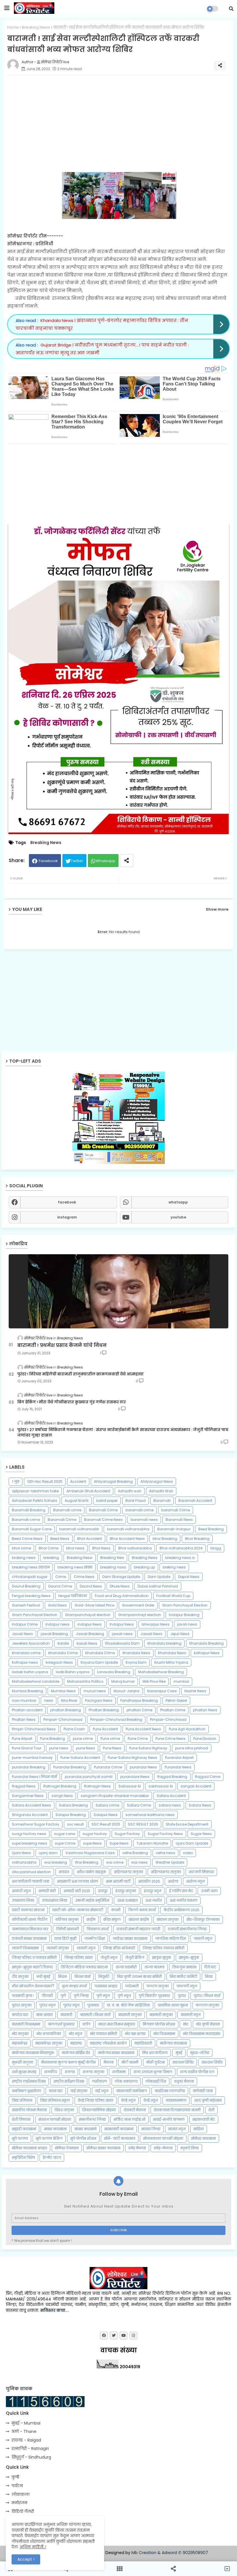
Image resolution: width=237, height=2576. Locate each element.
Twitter (77, 861)
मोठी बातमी (130, 2062)
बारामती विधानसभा (26, 2024)
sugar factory (95, 1834)
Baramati (162, 1501)
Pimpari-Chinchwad (168, 1719)
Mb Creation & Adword (154, 2553)
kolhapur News (207, 1653)
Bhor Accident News (127, 1539)
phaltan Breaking (66, 1710)
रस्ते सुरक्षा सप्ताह (24, 2072)
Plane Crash (74, 1729)
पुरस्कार (93, 2005)
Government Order (138, 1605)
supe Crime (65, 1843)
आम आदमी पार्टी (118, 1881)
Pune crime (110, 1739)
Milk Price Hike (154, 1681)
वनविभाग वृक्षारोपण (26, 2091)
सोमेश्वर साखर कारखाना (103, 2148)
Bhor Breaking (197, 1539)
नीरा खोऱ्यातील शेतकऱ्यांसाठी (33, 1986)
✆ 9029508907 (193, 2553)
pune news (59, 1748)
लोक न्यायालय (126, 2081)
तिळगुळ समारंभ (184, 1967)
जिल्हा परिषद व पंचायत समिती (34, 1958)
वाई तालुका (79, 2091)
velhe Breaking (135, 1853)
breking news (174, 1567)
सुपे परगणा (20, 2138)
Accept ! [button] (26, 2559)
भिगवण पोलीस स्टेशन (159, 2024)
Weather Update (170, 1862)
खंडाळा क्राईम (139, 1919)
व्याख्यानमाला (176, 2100)
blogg (216, 1548)
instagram (67, 1217)
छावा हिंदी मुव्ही (65, 1938)
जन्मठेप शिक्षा (95, 1938)
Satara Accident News (32, 1805)
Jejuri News (180, 1634)
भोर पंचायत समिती (103, 2034)
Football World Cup (173, 1596)
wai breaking (56, 1862)
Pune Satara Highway (148, 1748)
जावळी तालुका (58, 1948)
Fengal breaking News (31, 1596)
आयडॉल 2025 (149, 1881)
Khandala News (172, 1653)
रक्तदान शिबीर (212, 2062)
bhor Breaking (165, 1539)
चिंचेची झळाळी (67, 1929)
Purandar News (178, 1767)
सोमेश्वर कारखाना (203, 2138)
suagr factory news (29, 1834)
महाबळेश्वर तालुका (49, 2043)
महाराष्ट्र (76, 2043)
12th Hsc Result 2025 (45, 1481)
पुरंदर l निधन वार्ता (207, 1996)
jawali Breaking (54, 1634)
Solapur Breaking (71, 1815)
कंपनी (116, 1910)
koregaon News (59, 1662)
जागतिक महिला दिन (171, 1938)
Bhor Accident (90, 1539)
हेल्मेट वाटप (52, 2157)
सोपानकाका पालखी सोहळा (163, 2138)
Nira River (69, 1700)
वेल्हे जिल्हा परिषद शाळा (96, 2100)
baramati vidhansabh (79, 1529)
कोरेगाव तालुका (67, 1919)
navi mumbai (24, 1700)
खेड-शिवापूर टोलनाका (203, 1919)
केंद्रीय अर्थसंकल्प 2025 (182, 1910)
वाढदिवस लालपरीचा (170, 2091)
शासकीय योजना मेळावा (29, 2110)
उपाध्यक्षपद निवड (55, 1900)
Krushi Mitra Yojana (171, 1662)
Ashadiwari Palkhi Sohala (34, 1501)
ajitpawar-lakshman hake (35, 1491)
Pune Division (205, 1739)
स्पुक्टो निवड (190, 2148)
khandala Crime (63, 1653)
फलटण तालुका (207, 2005)
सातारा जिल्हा (151, 2129)
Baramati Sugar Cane (32, 1529)
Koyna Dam (136, 1662)
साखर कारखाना (55, 2129)
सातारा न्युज (177, 2129)
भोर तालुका (20, 2034)
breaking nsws (113, 1567)
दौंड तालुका (20, 1977)
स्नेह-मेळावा (163, 2148)
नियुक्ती (104, 1977)
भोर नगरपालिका (49, 2034)
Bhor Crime (49, 1548)
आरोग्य (173, 1881)
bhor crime (21, 1548)
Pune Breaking (53, 1739)
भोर (186, 2024)
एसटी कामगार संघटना (28, 1910)
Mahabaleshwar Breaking (161, 1672)
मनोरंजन (19, 2503)
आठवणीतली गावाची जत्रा (30, 1881)
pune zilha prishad (192, 1748)
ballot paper (107, 1501)
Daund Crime (60, 1586)
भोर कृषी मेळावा (208, 2024)
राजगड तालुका (93, 2072)
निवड (209, 1977)
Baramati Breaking (29, 1510)
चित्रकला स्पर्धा (98, 1929)
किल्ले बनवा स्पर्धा (142, 1910)
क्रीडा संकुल (112, 1919)
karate (63, 1643)
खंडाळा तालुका (168, 1919)
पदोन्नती (132, 1986)
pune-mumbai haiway (32, 1758)
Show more (217, 909)
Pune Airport (22, 1739)
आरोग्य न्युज (195, 1881)
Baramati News (179, 1520)
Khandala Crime (100, 1653)
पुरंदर (182, 1996)
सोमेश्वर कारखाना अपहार (29, 2148)
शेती (211, 2110)
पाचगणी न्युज (187, 1986)
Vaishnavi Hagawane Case (90, 1853)
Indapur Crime (25, 1624)
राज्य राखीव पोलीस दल (197, 2072)
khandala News (136, 1653)
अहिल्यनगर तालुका (128, 1872)
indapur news (58, 1624)
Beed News (60, 1539)
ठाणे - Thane (24, 2431)
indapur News (90, 1624)
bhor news (75, 1548)
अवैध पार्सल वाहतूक (91, 1872)
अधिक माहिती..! (33, 2547)
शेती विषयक (21, 2119)
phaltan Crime (139, 1710)
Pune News (112, 1748)
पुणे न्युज (103, 1996)
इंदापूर (103, 1891)
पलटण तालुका (158, 1986)
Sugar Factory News (165, 1834)
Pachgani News (99, 1700)
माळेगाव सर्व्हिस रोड (76, 2053)
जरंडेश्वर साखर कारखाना (130, 1938)
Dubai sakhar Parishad (158, 1586)
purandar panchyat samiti (89, 1777)
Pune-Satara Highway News (133, 1758)
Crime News (84, 1577)
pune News (86, 1748)
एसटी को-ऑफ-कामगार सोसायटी (78, 1910)
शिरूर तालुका (64, 2110)
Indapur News (122, 1624)
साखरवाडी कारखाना (119, 2129)
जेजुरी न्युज (109, 1958)
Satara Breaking (73, 1805)
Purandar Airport (179, 1758)
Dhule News (120, 1586)
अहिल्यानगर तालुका (166, 1872)
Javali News (22, 1634)
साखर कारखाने (86, 2129)
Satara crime (107, 1805)
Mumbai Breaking (27, 1691)
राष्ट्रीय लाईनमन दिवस (29, 2081)
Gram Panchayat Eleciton (185, 1605)
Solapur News (106, 1815)
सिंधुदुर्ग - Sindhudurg (31, 2457)
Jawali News (151, 1634)
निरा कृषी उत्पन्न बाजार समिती (139, 1977)
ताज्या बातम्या (154, 1967)
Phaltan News (24, 1719)
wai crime (115, 1862)
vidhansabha (24, 1862)
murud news (95, 1691)
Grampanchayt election (140, 1615)
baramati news (144, 1520)
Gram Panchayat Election (35, 1615)
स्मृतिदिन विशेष (23, 2157)
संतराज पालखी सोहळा (55, 2119)
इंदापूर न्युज (153, 1891)
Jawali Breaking (90, 1634)
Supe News (119, 1843)
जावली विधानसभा (25, 1948)
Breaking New (112, 1558)
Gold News (57, 1605)
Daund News (91, 1586)
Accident (78, 1481)
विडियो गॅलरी (23, 2511)
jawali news (122, 1634)
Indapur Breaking (184, 1615)
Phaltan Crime (173, 1710)
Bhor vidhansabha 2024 (181, 1548)
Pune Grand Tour (27, 1748)
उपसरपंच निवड (23, 1900)
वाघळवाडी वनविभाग (132, 2091)
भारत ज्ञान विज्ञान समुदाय (117, 2024)
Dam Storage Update (121, 1577)
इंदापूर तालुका (126, 1891)
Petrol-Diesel (176, 1700)
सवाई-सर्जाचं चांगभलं (169, 2119)
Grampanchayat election (88, 1615)
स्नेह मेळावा (137, 2148)
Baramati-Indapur (174, 1529)
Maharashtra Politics (85, 1681)
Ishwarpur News (155, 1624)
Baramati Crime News (103, 1520)
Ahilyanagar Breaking (113, 1481)
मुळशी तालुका (23, 2062)
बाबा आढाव (44, 2015)
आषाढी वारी (47, 1891)
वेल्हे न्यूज (151, 2100)
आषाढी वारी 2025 (77, 1891)
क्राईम (91, 1919)
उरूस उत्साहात (127, 1900)
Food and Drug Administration (122, 1596)
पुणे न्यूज (124, 1996)
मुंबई (179, 2053)
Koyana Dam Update (99, 1662)
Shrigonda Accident (30, 1815)
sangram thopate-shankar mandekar (115, 1796)
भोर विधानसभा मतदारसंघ (202, 2034)
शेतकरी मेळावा (135, 2110)
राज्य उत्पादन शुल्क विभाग (153, 2072)
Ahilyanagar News (157, 1481)
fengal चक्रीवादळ (73, 1596)
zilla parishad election (31, 1872)
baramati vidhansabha (128, 1529)
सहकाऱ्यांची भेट (204, 2119)
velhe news (165, 1853)
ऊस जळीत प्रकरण (184, 1900)
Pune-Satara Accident (80, 1758)
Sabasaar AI (130, 1786)
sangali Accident (196, 1786)
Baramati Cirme (103, 1510)
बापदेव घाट (20, 2015)
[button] (231, 9)
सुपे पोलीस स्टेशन (83, 2138)
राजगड (70, 2072)
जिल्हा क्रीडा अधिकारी (119, 1948)
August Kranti (77, 1501)
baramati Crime (176, 1510)
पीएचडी (47, 1996)
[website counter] (45, 2406)
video (188, 1853)
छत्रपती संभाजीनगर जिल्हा (187, 1929)
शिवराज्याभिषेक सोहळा (99, 2110)
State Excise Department (187, 1824)
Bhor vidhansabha (135, 1548)
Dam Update (159, 1577)
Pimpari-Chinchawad (63, 1719)
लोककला (21, 2494)
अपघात (64, 1872)
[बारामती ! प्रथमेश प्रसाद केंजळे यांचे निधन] (118, 1291)
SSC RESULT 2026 (143, 1824)
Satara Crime (139, 1805)
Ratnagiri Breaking (60, 1786)
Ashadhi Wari (161, 1491)
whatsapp (178, 1202)
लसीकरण (99, 2081)
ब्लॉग (86, 2024)
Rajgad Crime (208, 1777)
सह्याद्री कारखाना (24, 2129)
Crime (61, 1577)
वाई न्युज (102, 2091)
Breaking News (36, 27)
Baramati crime (26, 1520)
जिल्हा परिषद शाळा (79, 1958)
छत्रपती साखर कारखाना (29, 1938)
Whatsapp (105, 861)
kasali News (87, 1643)
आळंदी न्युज (21, 1891)
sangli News (62, 1796)
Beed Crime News (27, 1539)
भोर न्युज (75, 2034)
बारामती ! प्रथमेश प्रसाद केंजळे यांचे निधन (62, 1345)
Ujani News (21, 1853)
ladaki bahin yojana (30, 1672)
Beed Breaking (211, 1529)
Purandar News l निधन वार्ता (34, 1777)
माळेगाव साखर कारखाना (116, 2053)
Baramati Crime (62, 1520)
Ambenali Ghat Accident (88, 1491)
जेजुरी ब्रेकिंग (135, 1958)
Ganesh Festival (26, 1605)
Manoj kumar (123, 1681)
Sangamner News (28, 1796)
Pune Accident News (143, 1729)
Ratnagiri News (97, 1786)
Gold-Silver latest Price (94, 1605)
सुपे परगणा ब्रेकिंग (49, 2138)
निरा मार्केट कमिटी (183, 1977)
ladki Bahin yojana (73, 1672)
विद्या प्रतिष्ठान (22, 2100)
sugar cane (64, 1834)
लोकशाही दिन (156, 2081)
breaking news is (180, 1558)
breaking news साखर (75, 1567)
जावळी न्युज (86, 1948)
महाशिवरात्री (143, 2043)
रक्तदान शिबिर (183, 2062)
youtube (178, 1217)
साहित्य (199, 2129)
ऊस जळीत (154, 1900)
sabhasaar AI (161, 1786)
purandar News (143, 1767)
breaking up (144, 1567)
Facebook (48, 861)
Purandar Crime (108, 1767)
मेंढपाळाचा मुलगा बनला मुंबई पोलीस (68, 2062)
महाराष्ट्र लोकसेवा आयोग (108, 2043)
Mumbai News (63, 1691)
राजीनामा (119, 2072)
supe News (92, 1843)
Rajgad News (24, 1786)
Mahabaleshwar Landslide (36, 1681)
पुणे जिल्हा (81, 1996)
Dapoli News (189, 1577)
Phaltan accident (27, 1710)
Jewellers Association (31, 1643)
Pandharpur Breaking (139, 1700)
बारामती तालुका (130, 2015)
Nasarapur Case (162, 1691)
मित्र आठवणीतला (155, 2053)
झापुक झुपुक (162, 1958)
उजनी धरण (209, 1891)
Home (13, 27)
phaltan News (205, 1710)
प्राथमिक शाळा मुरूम (173, 2005)
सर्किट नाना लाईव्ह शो (129, 2119)
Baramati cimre (67, 1510)
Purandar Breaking (70, 1767)
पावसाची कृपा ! (23, 1996)
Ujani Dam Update (192, 1843)
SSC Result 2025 (106, 1824)
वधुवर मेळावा (184, 2081)
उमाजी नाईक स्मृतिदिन (92, 1900)
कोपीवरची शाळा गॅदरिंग (30, 1919)
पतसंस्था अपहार (106, 1986)
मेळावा (109, 2062)
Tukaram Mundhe (152, 1843)
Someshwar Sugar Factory (36, 1824)
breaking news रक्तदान (31, 1567)
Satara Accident (171, 1796)
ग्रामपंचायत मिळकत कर (30, 1929)
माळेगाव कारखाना (173, 2043)
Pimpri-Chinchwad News (34, 1729)
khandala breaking (164, 1643)
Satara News (200, 1805)
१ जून (16, 1481)
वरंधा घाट (56, 2091)
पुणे (63, 1996)
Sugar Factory (127, 1834)
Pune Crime (138, 1739)
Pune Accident (105, 1729)
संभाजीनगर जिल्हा (92, 2119)
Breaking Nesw (80, 1558)
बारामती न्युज (191, 2015)
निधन (62, 1977)
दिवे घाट (210, 1967)
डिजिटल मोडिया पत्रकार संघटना (84, 1967)
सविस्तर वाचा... (54, 2310)
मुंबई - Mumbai (26, 2423)
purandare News (135, 1777)
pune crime (83, 1739)
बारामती (66, 2015)
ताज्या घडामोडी (126, 1967)
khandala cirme (26, 1653)
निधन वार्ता (83, 1977)
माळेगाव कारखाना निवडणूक (33, 2053)
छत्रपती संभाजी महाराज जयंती (138, 1929)
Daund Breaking (26, 1586)
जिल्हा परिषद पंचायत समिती (164, 1948)
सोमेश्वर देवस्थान (67, 2148)
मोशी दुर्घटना (155, 2062)
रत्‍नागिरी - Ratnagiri (30, 2448)
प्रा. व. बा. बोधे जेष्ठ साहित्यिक (128, 2005)
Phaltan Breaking (104, 1710)
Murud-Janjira (126, 1691)
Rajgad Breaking (172, 1777)
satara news (170, 1805)
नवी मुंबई (43, 1977)
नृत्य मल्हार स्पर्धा (74, 1986)
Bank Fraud (136, 1501)
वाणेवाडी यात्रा (203, 2091)
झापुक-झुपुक (189, 1958)
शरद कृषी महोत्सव (208, 2100)
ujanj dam (48, 1853)
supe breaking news (29, 1843)
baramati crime (139, 1510)
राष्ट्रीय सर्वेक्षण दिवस (69, 2081)
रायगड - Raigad (26, 2440)
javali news (187, 1624)
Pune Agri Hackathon (187, 1729)
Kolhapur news (25, 1662)
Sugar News (201, 1834)
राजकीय (51, 2072)
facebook (67, 1202)
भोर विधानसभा (164, 2034)
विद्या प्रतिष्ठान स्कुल (55, 2100)
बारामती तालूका (161, 2015)
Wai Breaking (87, 1862)
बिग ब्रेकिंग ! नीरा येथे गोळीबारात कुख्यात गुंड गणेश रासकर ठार (72, 1402)
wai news (139, 1862)
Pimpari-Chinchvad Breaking (116, 1719)
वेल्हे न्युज (128, 2100)
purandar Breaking (29, 1767)
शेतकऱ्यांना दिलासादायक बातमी (177, 2110)
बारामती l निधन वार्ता (95, 2015)
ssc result (75, 1824)
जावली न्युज (203, 1938)
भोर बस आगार (135, 2034)
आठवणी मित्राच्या (201, 1872)
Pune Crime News (171, 1739)
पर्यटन (17, 2486)
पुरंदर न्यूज (71, 2005)
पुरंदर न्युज (47, 2005)
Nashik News (195, 1691)
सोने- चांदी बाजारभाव (120, 2138)
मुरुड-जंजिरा (200, 2053)
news (49, 1700)
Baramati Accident (195, 1501)
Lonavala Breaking (114, 1672)
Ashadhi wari (130, 1491)
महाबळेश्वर (20, 2043)
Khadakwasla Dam (122, 1643)
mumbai (181, 1681)
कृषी (15, 2477)
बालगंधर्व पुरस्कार (61, 2024)
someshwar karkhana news (150, 1815)
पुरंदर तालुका (22, 2005)
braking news (24, 1558)
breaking (51, 1558)
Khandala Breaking (207, 1643)
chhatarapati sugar (30, 1577)
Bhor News (101, 1548)
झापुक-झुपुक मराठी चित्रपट (33, 1967)
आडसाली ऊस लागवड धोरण (77, 1881)
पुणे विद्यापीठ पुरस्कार (154, 1996)
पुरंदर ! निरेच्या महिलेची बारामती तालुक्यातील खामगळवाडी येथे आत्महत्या (80, 1374)
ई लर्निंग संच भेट (181, 1891)
